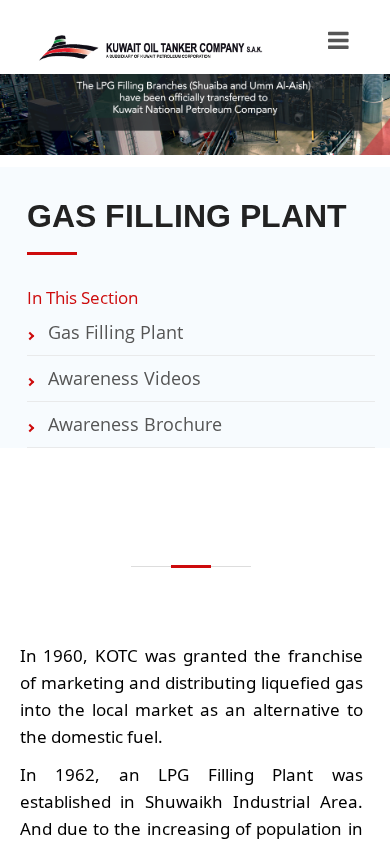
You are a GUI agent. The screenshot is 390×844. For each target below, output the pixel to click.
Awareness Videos (122, 378)
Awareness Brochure (132, 424)
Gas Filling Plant (113, 332)
